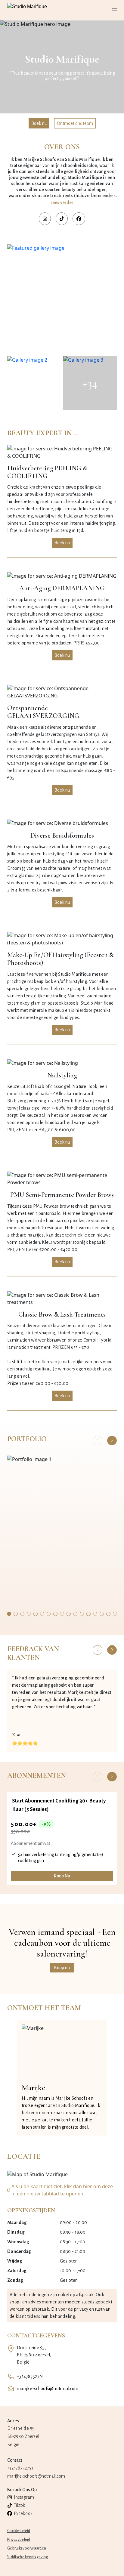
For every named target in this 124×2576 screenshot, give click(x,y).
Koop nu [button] (62, 1968)
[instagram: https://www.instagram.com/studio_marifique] (45, 219)
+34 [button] (90, 383)
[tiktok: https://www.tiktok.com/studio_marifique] (62, 219)
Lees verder (62, 202)
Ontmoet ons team (75, 123)
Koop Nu (62, 1876)
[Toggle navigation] (114, 10)
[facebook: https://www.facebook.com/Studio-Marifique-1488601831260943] (79, 219)
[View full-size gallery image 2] (34, 383)
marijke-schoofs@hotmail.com (48, 2389)
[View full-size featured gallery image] (62, 299)
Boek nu (39, 123)
